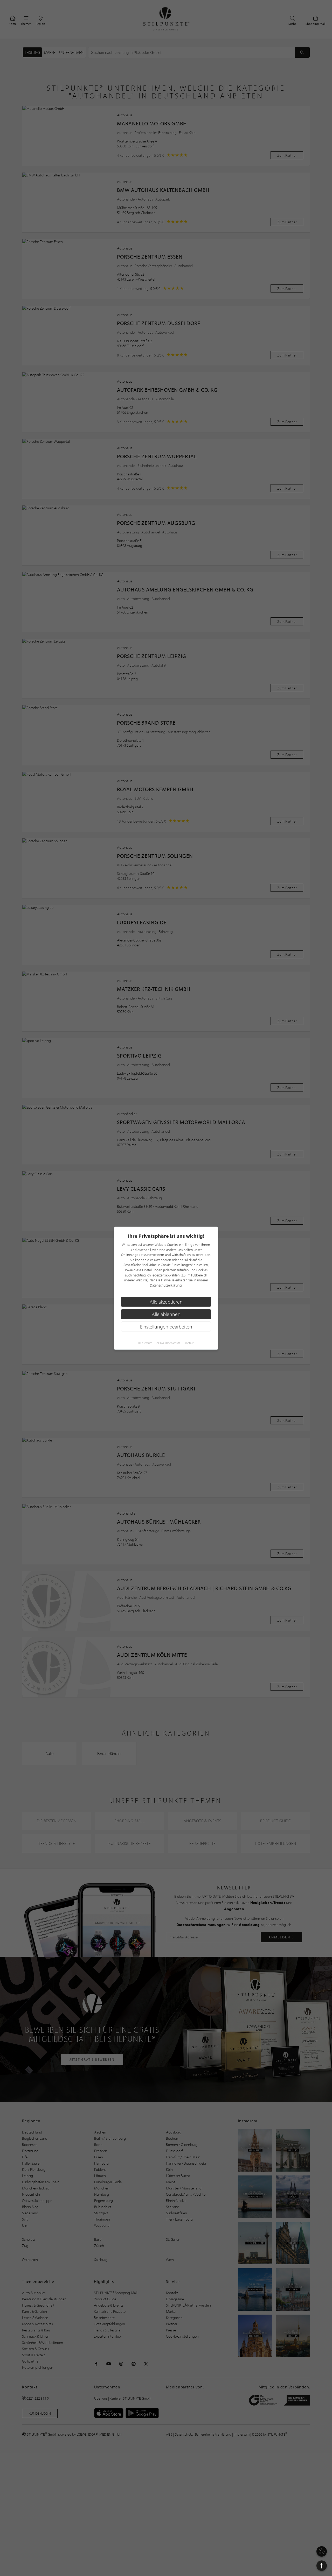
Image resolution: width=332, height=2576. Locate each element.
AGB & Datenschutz (168, 1343)
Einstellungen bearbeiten (166, 1326)
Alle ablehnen (166, 1314)
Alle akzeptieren (166, 1301)
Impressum (145, 1343)
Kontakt (189, 1343)
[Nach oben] (322, 2566)
